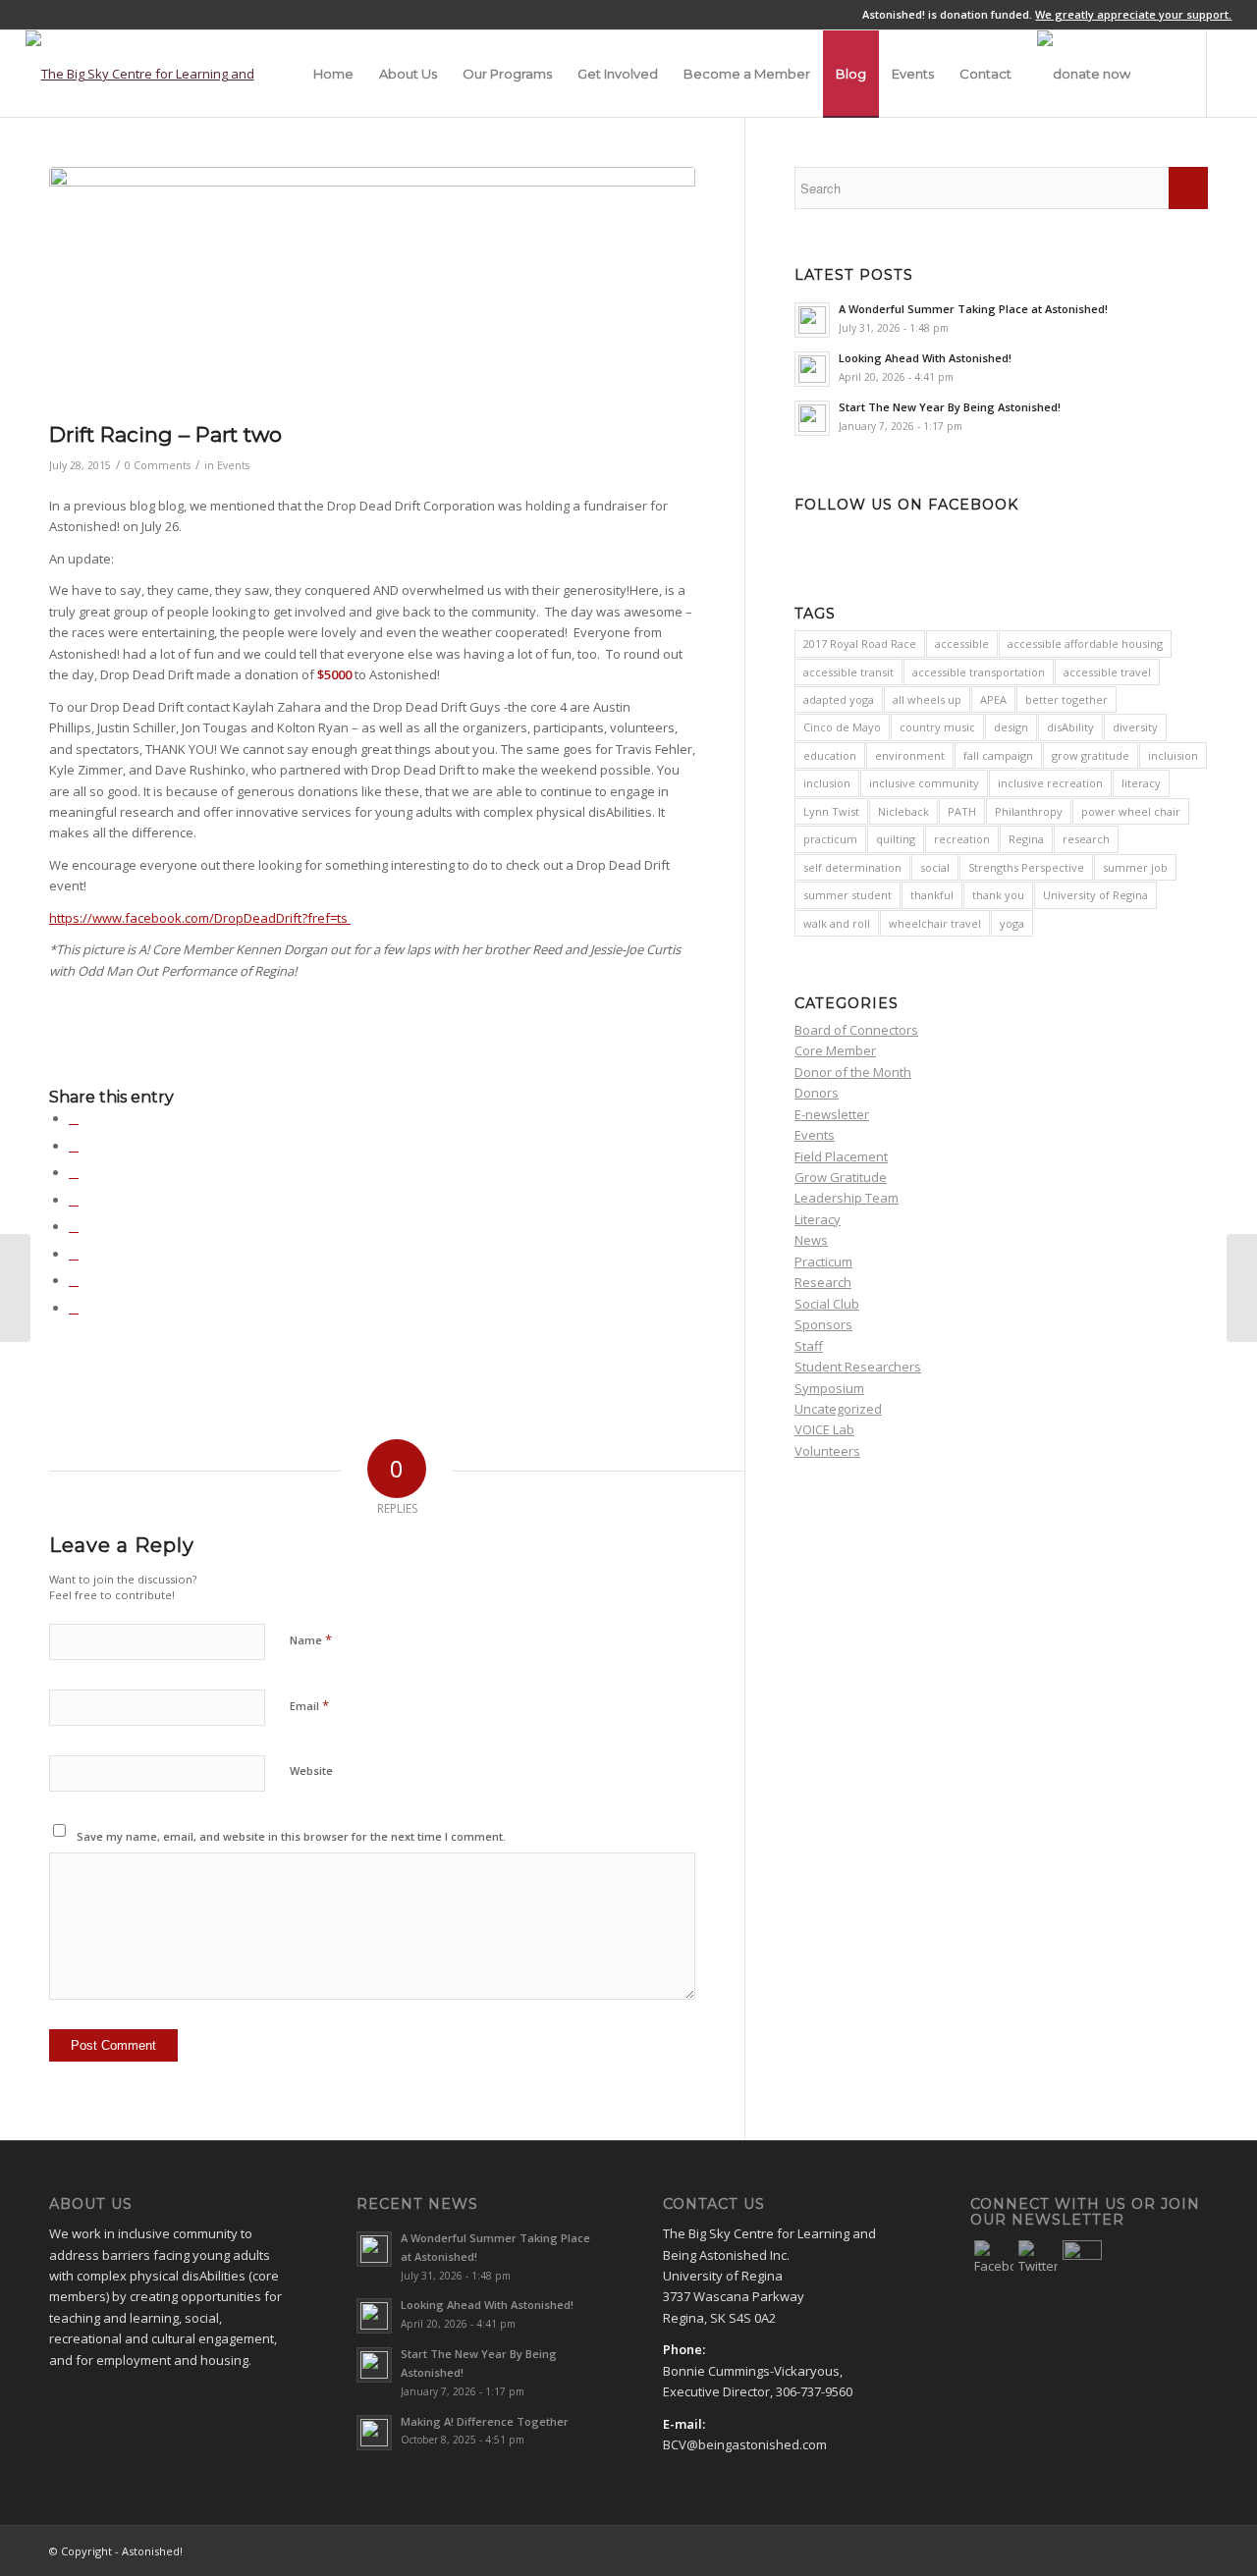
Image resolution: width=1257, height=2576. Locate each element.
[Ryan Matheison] (1242, 1288)
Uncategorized (838, 1409)
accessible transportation (979, 672)
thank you (998, 895)
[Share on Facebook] (74, 1118)
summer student (847, 895)
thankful (932, 895)
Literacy (818, 1219)
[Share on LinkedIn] (74, 1200)
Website (311, 1771)
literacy (1141, 783)
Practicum (823, 1261)
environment (910, 755)
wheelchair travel (935, 923)
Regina (1026, 839)
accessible (962, 644)
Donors (817, 1093)
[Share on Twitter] (74, 1146)
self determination (852, 867)
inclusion (827, 783)
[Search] (1162, 74)
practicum (830, 839)
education (830, 755)
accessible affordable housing (1085, 644)
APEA (993, 699)
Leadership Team (847, 1198)
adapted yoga (839, 699)
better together (1066, 699)
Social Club (827, 1304)
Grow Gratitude (841, 1177)
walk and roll (837, 923)
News (811, 1240)
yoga (1012, 923)
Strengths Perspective (1026, 867)
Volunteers (827, 1451)
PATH (962, 811)
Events (233, 465)
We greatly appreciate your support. (1133, 14)
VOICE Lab (824, 1429)
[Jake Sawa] (15, 1288)
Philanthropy (1029, 811)
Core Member (835, 1050)
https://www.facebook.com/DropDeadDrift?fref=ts (200, 918)
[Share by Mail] (74, 1308)
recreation (962, 839)
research (1086, 839)
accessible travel (1107, 672)
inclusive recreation (1050, 783)
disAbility (1070, 727)
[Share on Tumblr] (74, 1226)
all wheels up (927, 699)
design (1011, 727)
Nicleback (903, 811)
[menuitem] (333, 74)
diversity (1135, 727)
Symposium (829, 1388)
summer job (1135, 867)
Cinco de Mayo (842, 727)
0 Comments (158, 465)
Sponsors (823, 1324)
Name (311, 1639)
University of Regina (1095, 895)
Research (823, 1282)
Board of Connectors (856, 1030)
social (935, 867)
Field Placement (841, 1156)
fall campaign (998, 755)
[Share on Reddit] (74, 1280)
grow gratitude (1091, 755)
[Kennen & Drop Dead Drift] (372, 289)
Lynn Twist (831, 811)
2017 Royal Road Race (860, 644)
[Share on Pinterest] (74, 1172)
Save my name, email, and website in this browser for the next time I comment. (291, 1836)
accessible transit (848, 672)
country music (937, 727)
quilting (896, 839)
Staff (809, 1346)
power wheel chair (1131, 811)
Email (309, 1705)
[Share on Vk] (74, 1254)
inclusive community (924, 783)
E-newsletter (832, 1114)
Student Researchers (858, 1367)
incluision (1173, 755)
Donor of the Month (853, 1072)
